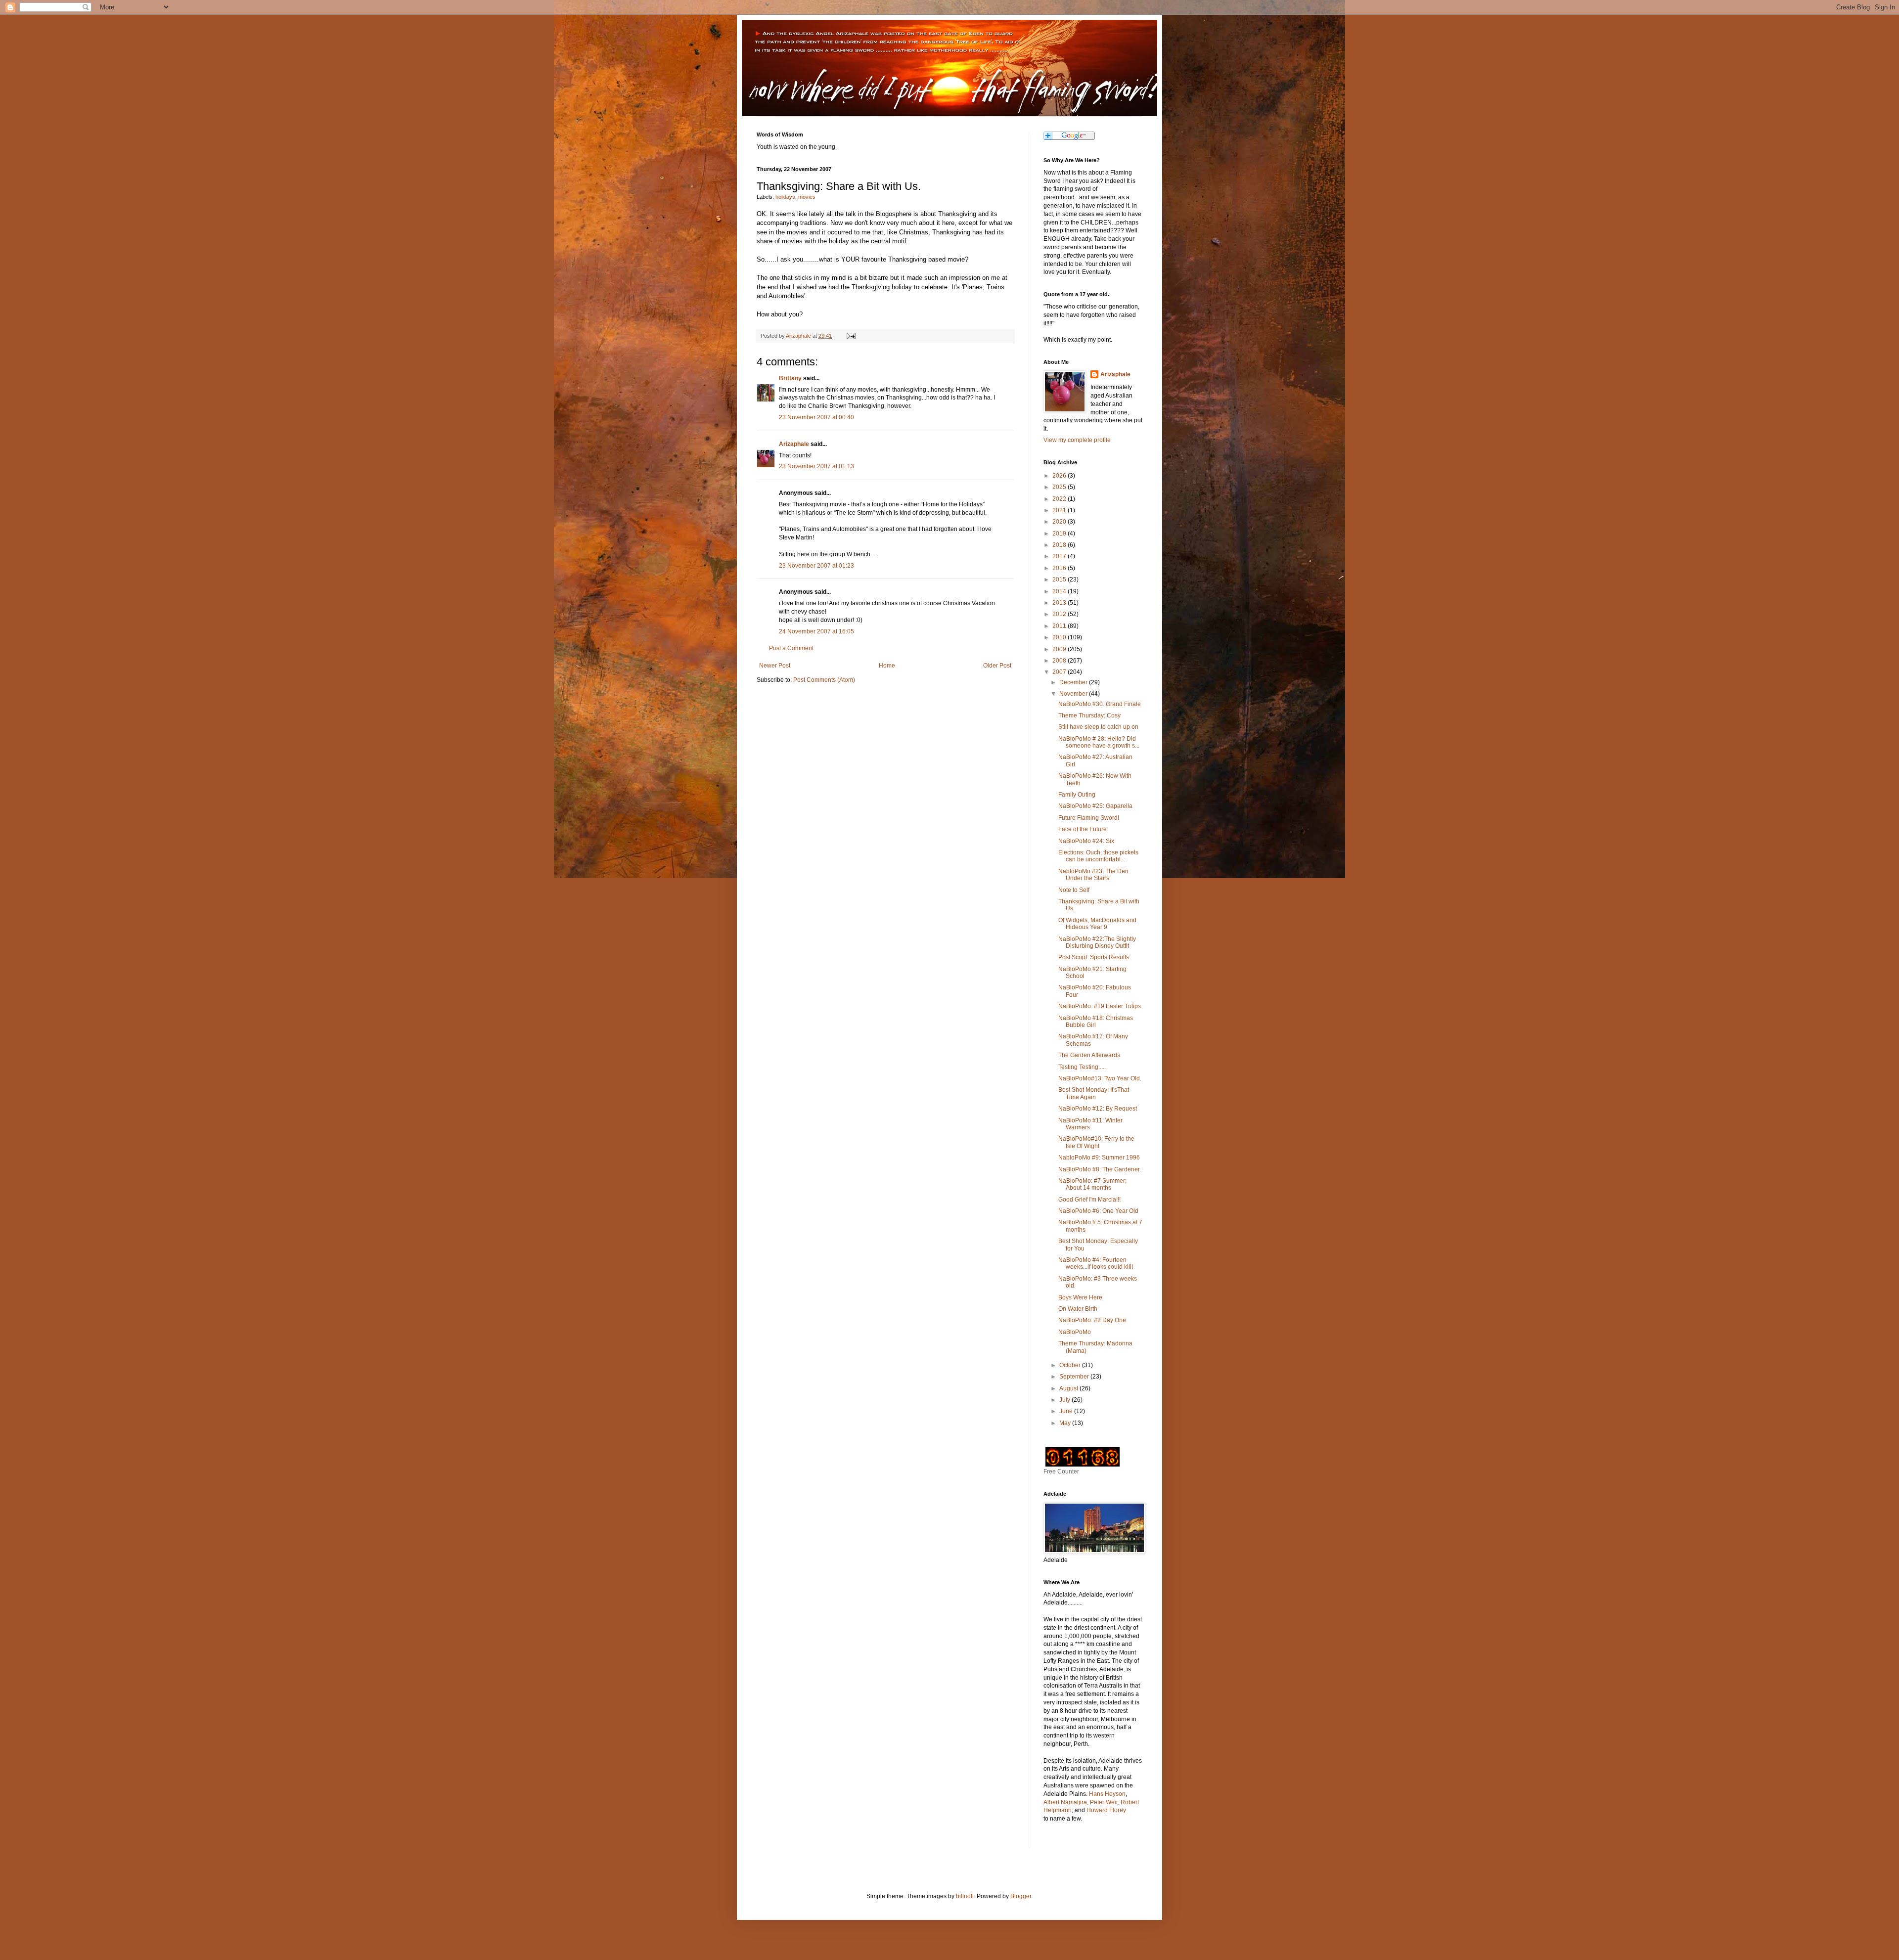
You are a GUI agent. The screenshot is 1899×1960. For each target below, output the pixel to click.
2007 (1060, 672)
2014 (1060, 591)
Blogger (1021, 1896)
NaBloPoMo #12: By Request (1098, 1109)
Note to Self (1074, 890)
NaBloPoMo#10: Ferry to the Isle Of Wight (1096, 1142)
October (1071, 1365)
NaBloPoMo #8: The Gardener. (1100, 1169)
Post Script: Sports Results (1094, 957)
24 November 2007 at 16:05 (816, 631)
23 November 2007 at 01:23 (816, 566)
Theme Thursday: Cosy (1089, 715)
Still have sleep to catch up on (1098, 727)
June (1067, 1411)
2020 (1060, 522)
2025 (1060, 487)
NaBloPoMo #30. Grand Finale (1100, 704)
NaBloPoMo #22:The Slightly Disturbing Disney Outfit (1097, 942)
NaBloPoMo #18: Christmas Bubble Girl (1096, 1022)
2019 (1060, 534)
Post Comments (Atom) (824, 680)
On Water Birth (1078, 1309)
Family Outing (1077, 795)
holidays (785, 197)
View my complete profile (1077, 440)
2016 (1060, 568)
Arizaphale (799, 336)
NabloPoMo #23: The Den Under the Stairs (1093, 875)
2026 (1060, 476)
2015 (1060, 579)
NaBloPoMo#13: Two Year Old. (1100, 1078)
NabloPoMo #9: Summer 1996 (1099, 1158)
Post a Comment (791, 648)
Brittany (790, 378)
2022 (1060, 499)
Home (887, 666)
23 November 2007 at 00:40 (816, 417)
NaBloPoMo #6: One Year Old (1098, 1211)
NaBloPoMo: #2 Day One (1092, 1320)
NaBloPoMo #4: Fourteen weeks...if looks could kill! (1096, 1263)
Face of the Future (1083, 829)
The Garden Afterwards (1089, 1055)
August (1069, 1388)
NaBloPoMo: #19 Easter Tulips (1100, 1006)
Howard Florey (1106, 1810)
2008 (1060, 661)
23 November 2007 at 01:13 (816, 466)
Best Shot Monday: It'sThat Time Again (1094, 1093)
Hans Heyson (1107, 1794)
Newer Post (775, 666)
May (1066, 1423)
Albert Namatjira (1065, 1802)
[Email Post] (850, 336)
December (1074, 682)
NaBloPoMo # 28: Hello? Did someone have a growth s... (1099, 742)
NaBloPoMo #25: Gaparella (1095, 806)
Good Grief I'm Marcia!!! (1089, 1200)
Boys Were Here (1080, 1297)
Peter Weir (1104, 1802)
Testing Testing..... (1082, 1067)
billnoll (965, 1896)
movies (807, 197)
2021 (1060, 510)
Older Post (997, 666)
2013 (1060, 603)
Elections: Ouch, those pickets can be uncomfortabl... (1098, 856)
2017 (1060, 556)
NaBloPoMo (1075, 1332)
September (1075, 1377)
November (1074, 694)
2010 (1060, 637)
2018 (1060, 545)
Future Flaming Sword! (1089, 818)
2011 (1060, 626)
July (1065, 1400)
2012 (1060, 614)
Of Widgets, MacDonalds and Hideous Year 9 (1097, 924)
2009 (1060, 649)
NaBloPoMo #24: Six (1086, 841)
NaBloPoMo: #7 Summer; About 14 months (1092, 1184)
